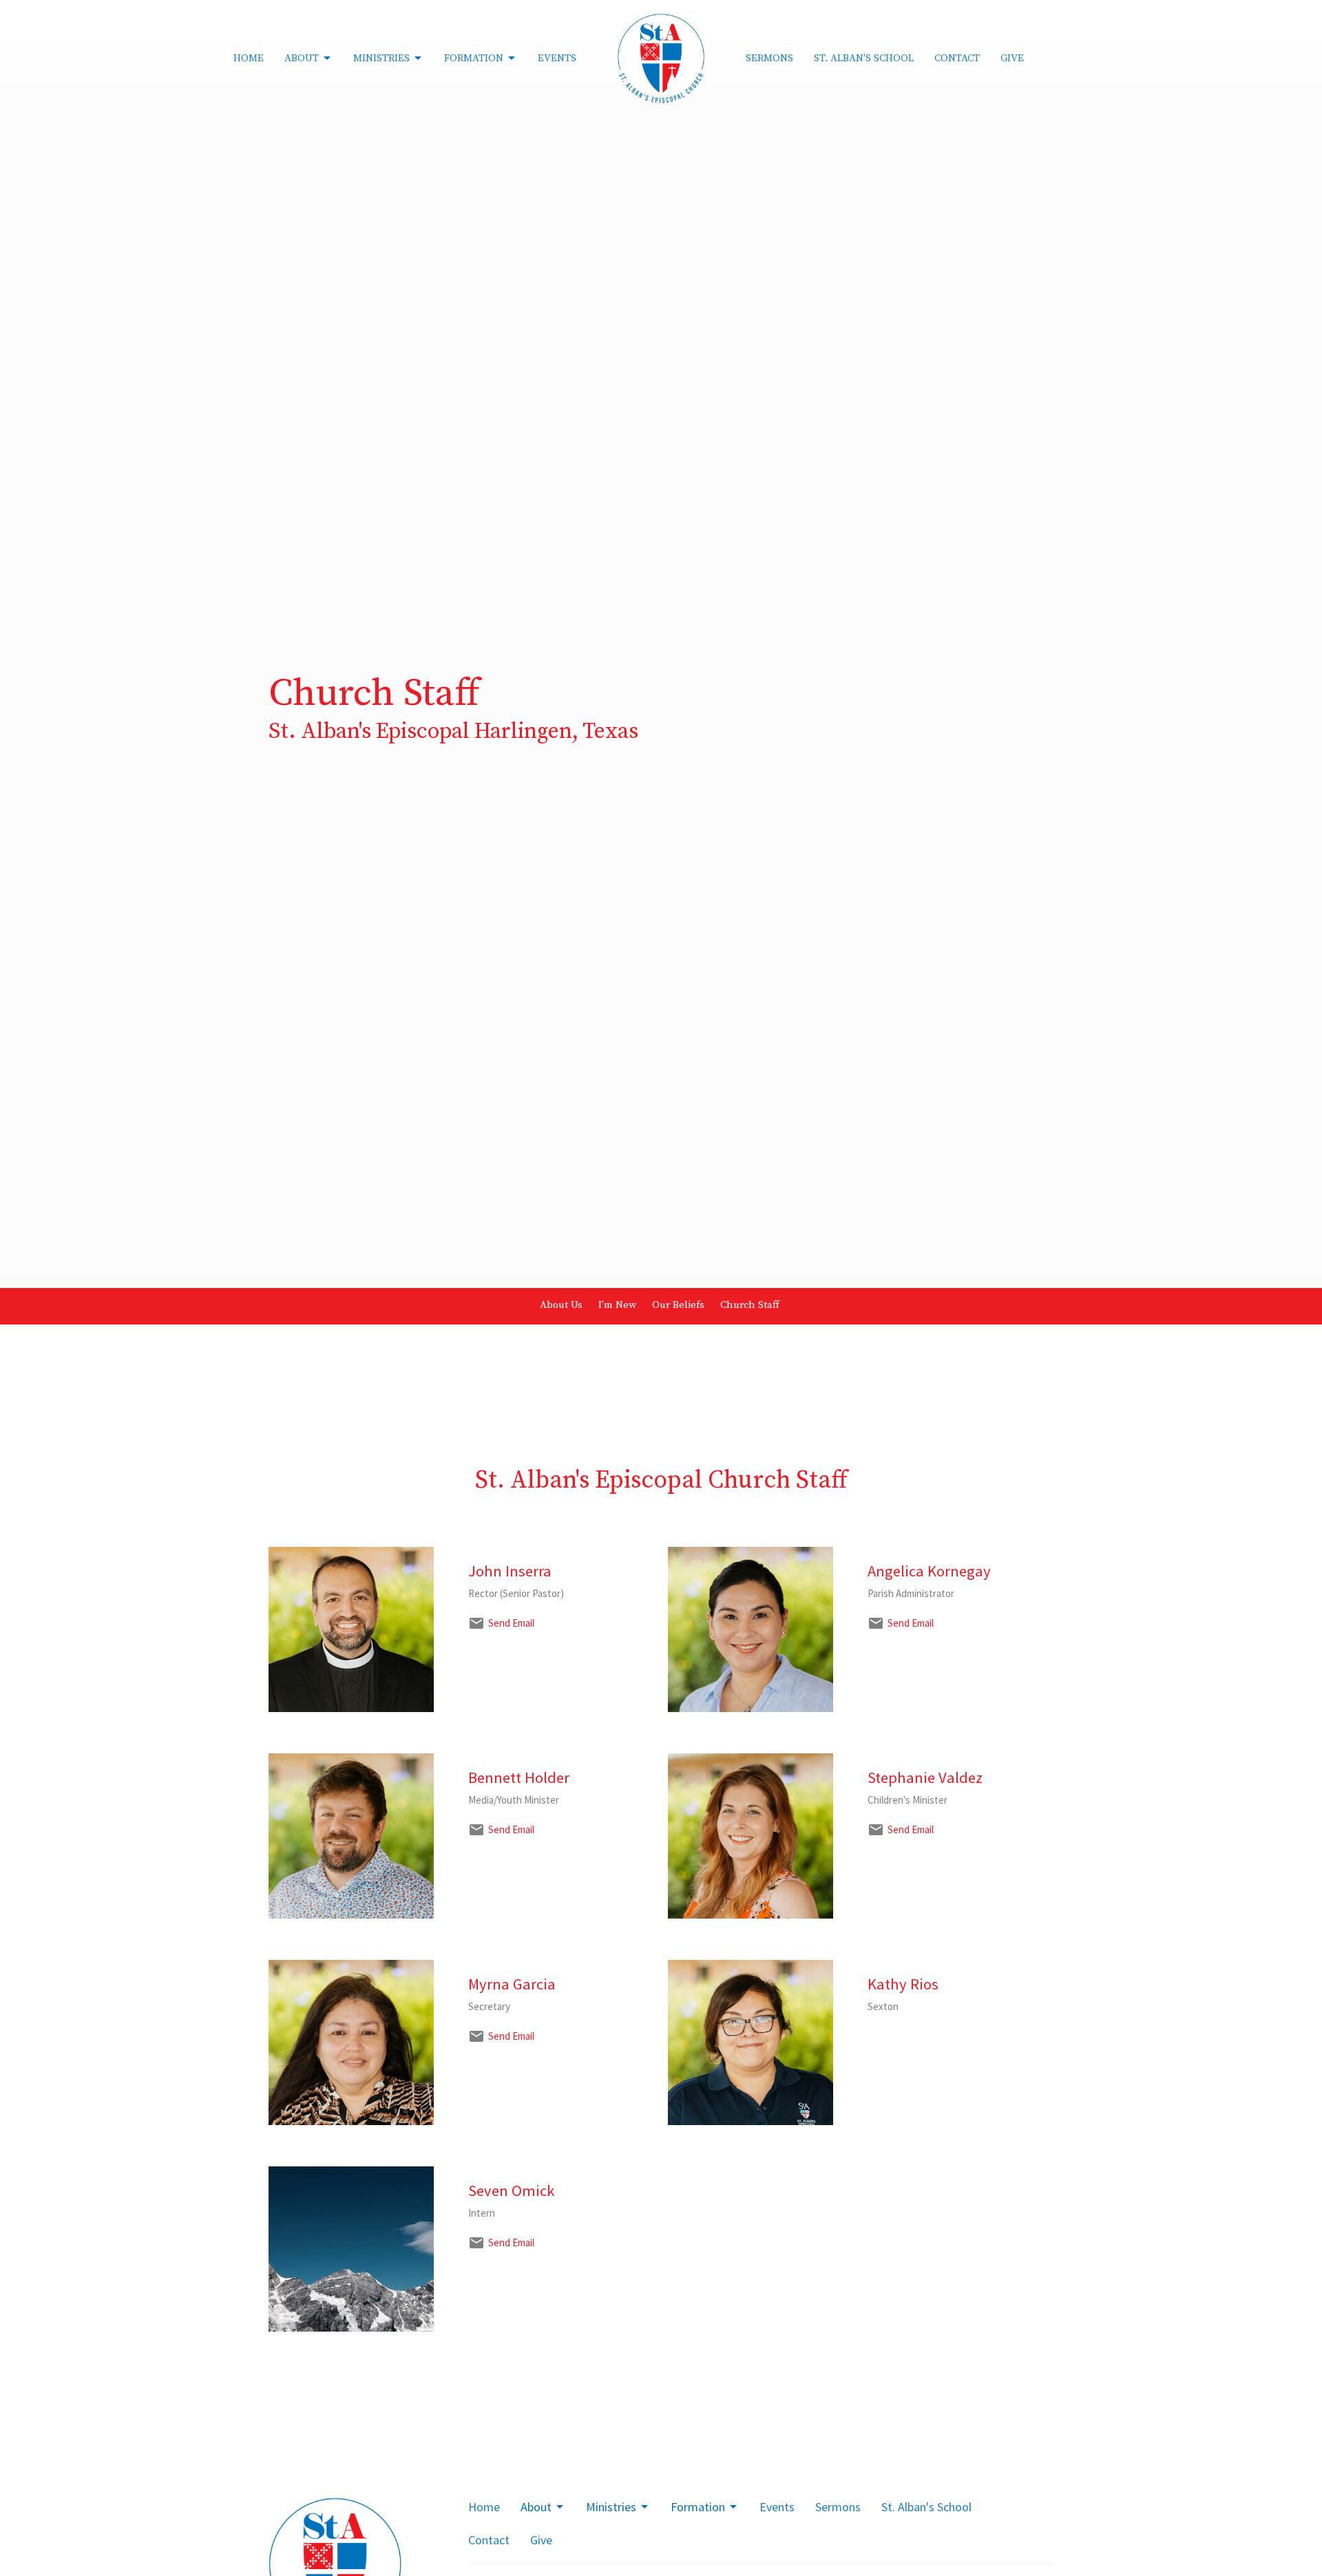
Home (249, 58)
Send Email (511, 1623)
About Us (561, 1305)
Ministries (381, 58)
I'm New (617, 1305)
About (302, 58)
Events (557, 58)
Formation (474, 58)
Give (1012, 58)
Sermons (769, 58)
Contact (957, 58)
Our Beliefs (678, 1305)
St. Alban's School (864, 58)
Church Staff (750, 1305)
